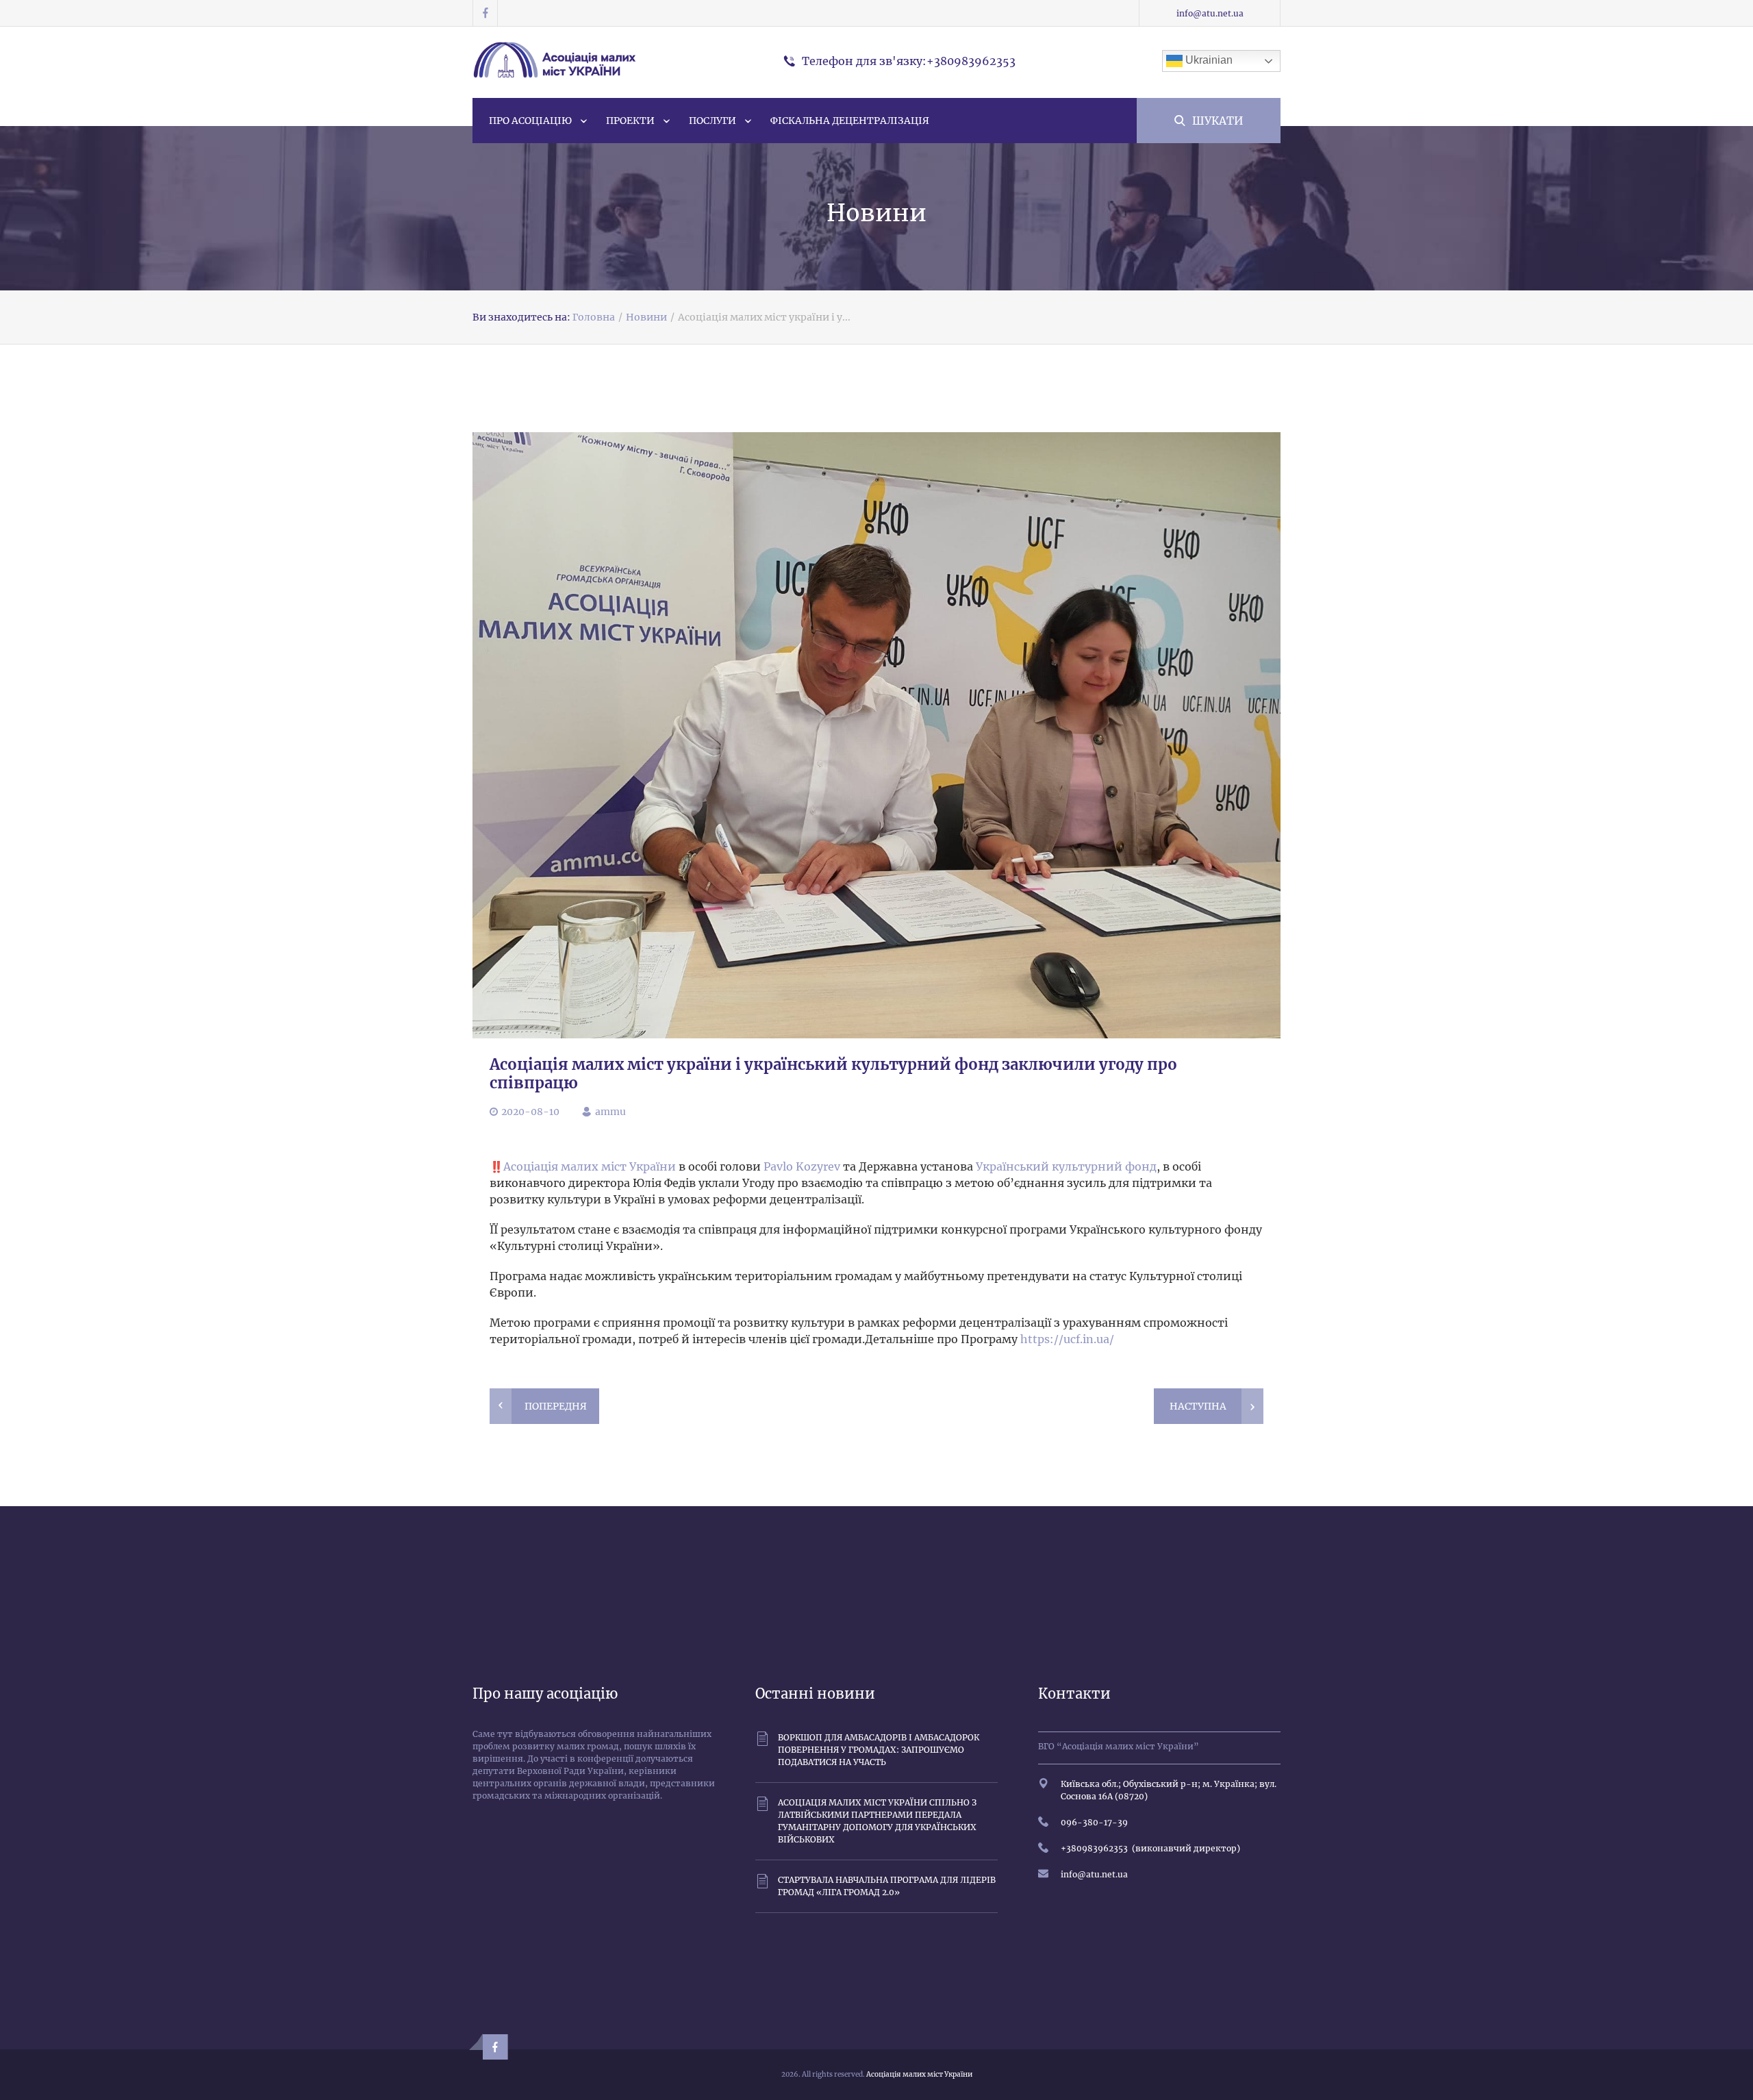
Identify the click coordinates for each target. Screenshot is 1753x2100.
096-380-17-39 (1094, 1822)
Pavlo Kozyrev (802, 1166)
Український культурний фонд (1066, 1166)
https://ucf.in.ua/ (1067, 1339)
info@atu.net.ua (1210, 13)
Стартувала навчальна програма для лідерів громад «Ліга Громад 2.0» (887, 1886)
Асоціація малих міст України (590, 1166)
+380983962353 (1094, 1848)
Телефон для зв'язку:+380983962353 (909, 61)
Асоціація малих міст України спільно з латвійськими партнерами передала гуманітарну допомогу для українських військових (877, 1821)
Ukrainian (1208, 60)
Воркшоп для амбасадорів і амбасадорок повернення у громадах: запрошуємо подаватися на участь (879, 1750)
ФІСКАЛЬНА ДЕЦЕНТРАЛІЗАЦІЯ (850, 121)
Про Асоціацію (530, 121)
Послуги (712, 121)
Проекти (630, 121)
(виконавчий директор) (1184, 1848)
